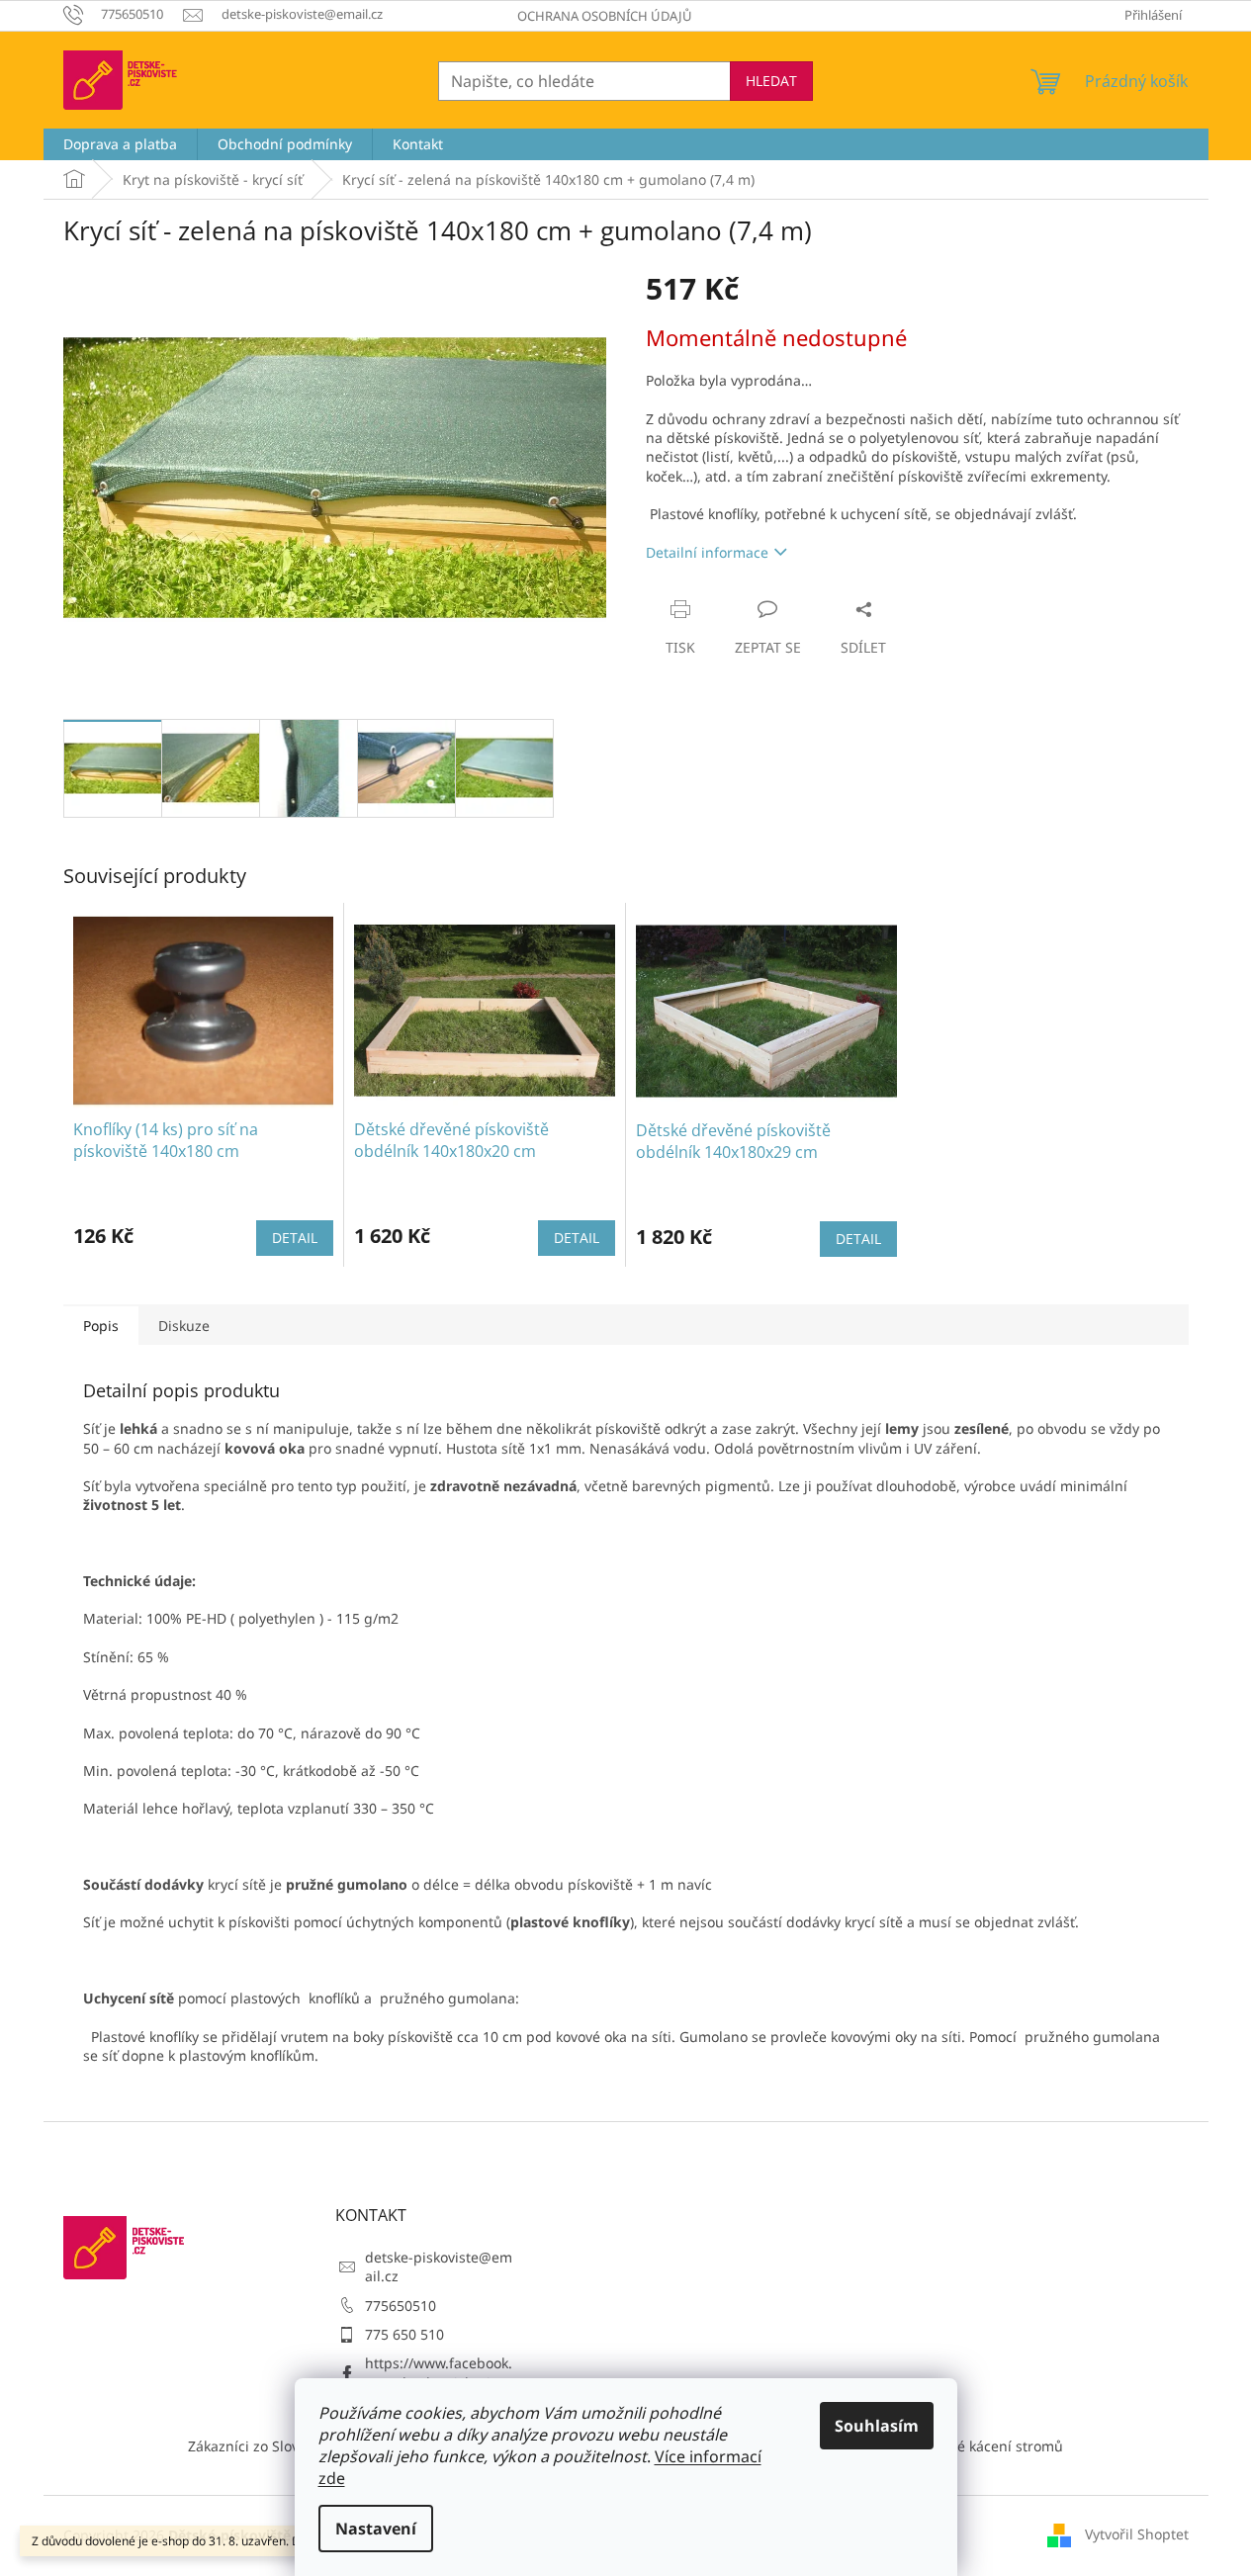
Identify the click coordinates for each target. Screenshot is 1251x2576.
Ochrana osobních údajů (605, 16)
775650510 (401, 2306)
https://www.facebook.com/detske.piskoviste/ (440, 2372)
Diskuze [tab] (184, 1326)
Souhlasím (877, 2426)
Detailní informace (707, 552)
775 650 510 (404, 2334)
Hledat (771, 81)
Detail (295, 1238)
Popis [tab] (101, 1326)
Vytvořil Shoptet (1137, 2534)
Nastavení (376, 2529)
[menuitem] (120, 144)
